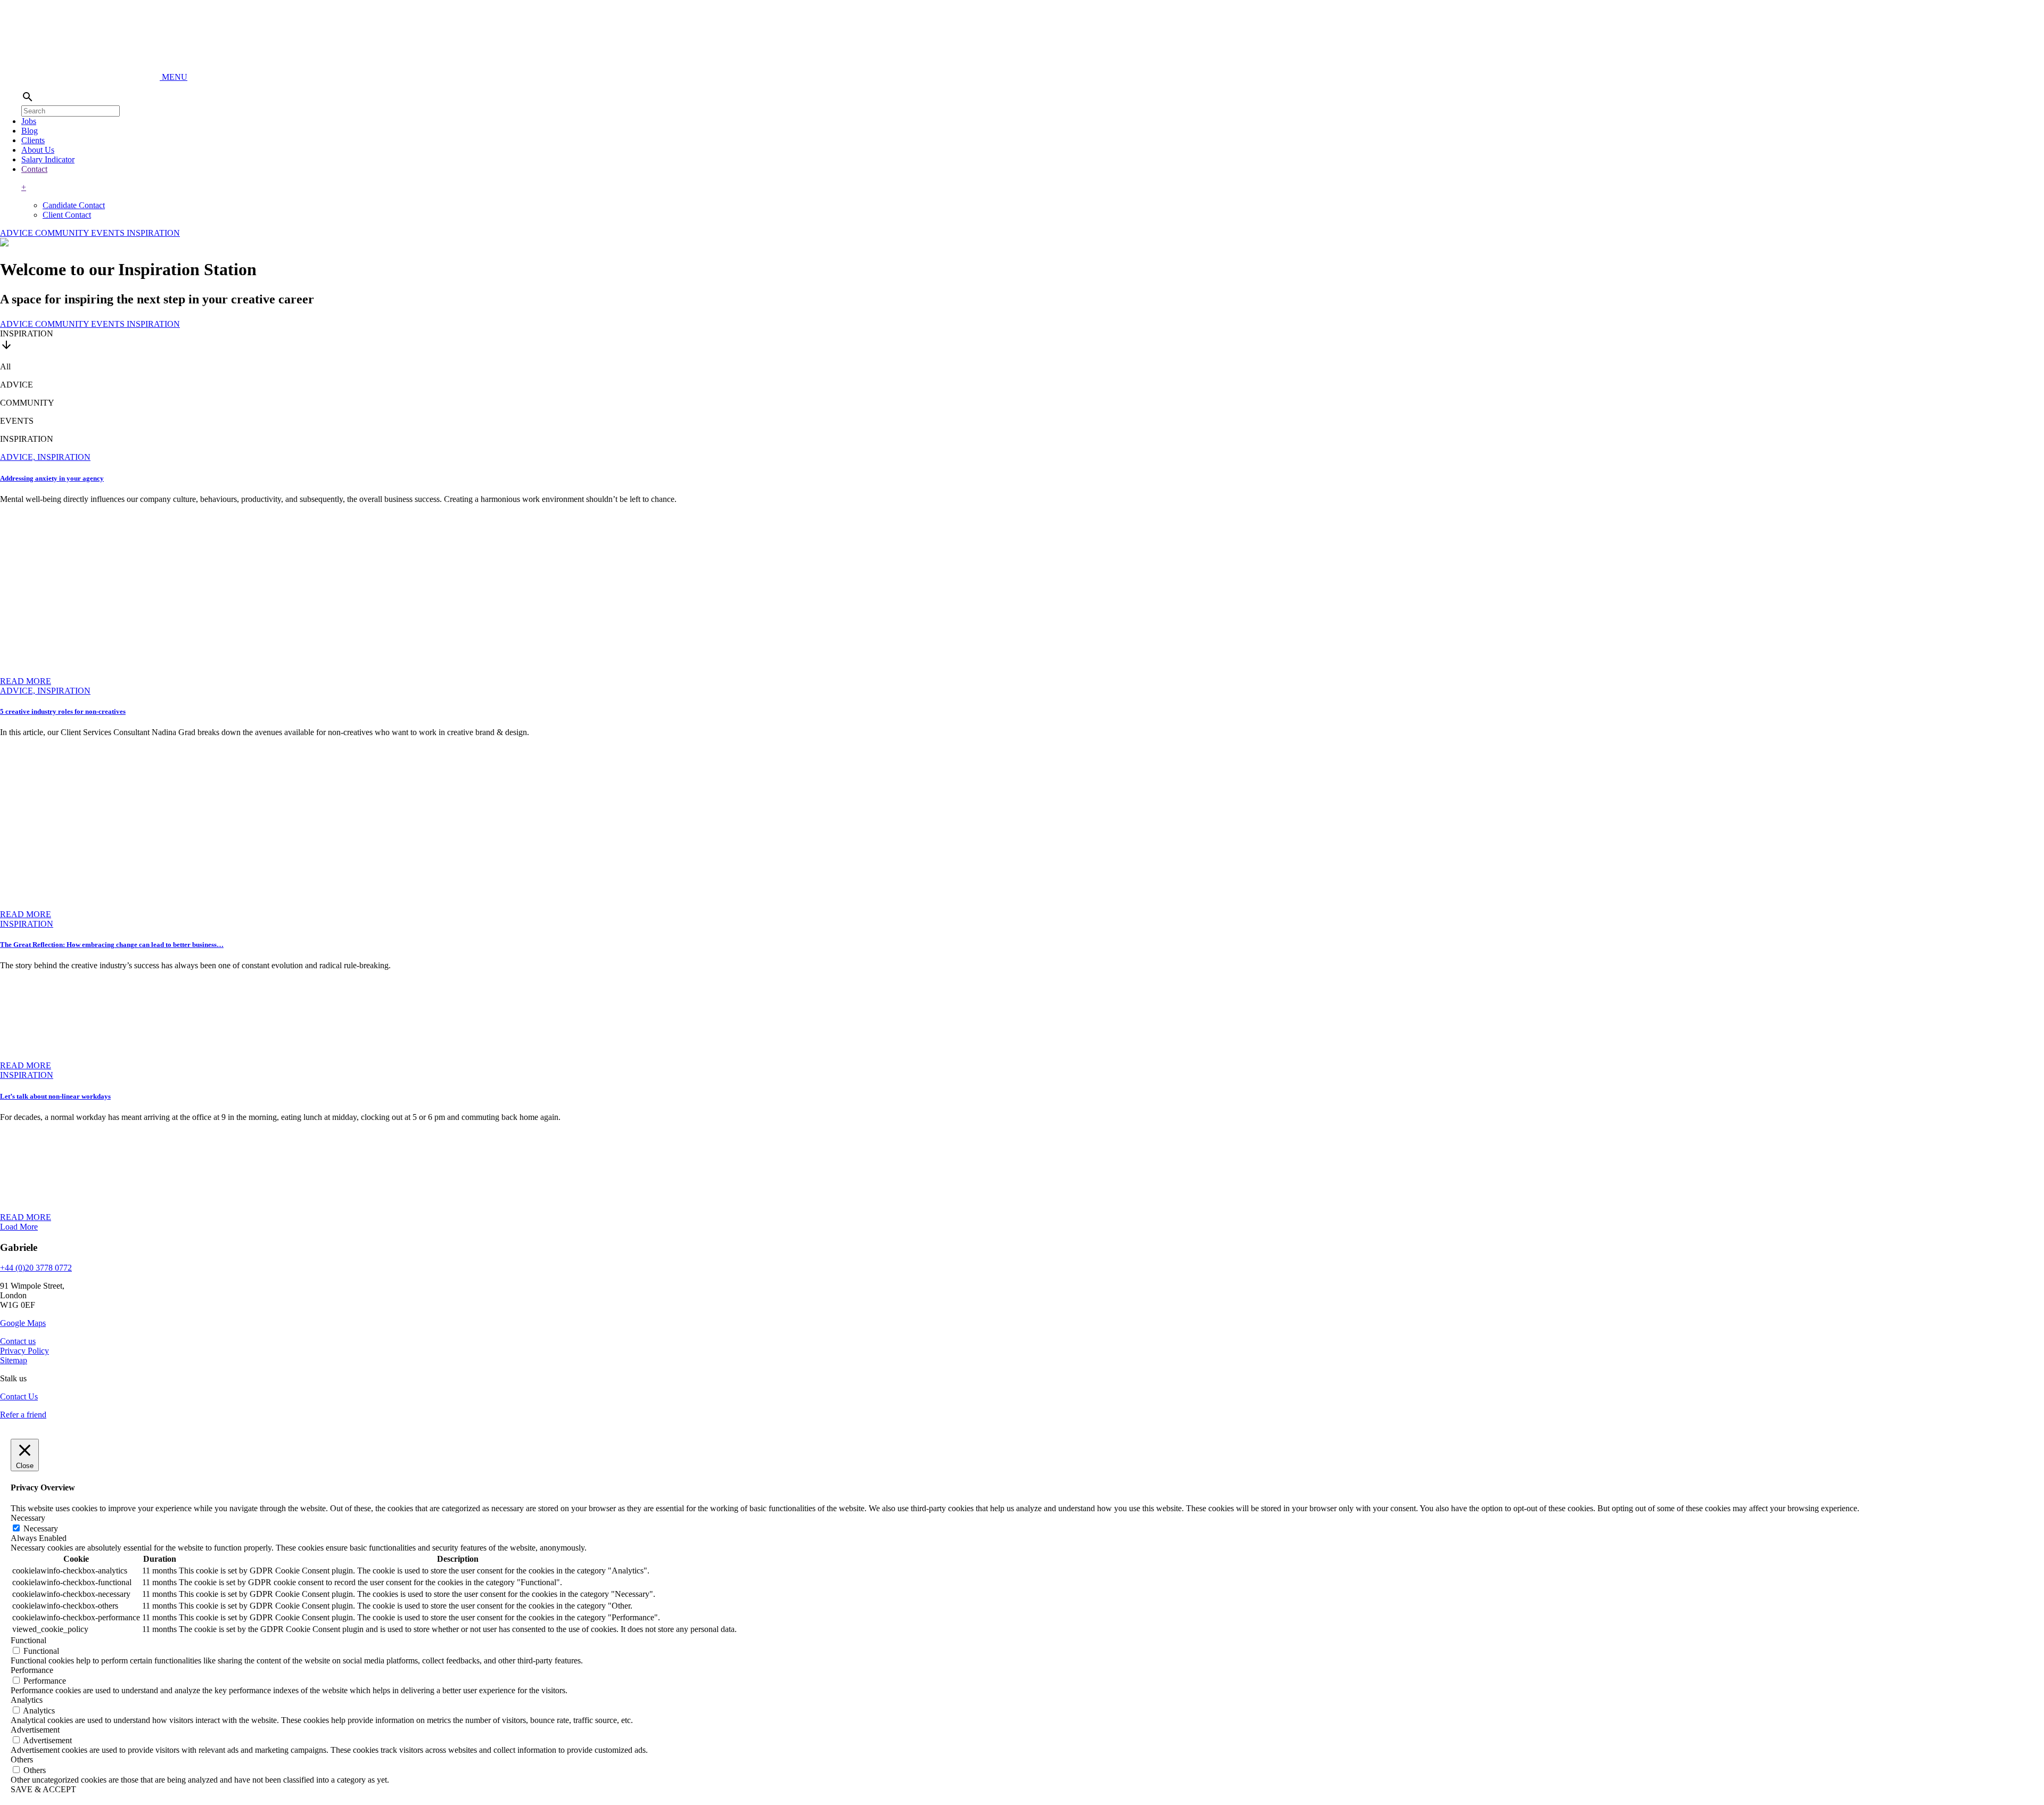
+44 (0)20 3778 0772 (36, 1268)
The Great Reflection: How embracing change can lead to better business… (112, 945)
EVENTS (109, 233)
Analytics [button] (27, 1700)
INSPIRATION (153, 233)
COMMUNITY (63, 233)
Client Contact (67, 215)
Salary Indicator (48, 159)
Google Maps (23, 1323)
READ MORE (26, 681)
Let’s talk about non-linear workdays (55, 1096)
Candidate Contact (74, 205)
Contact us (18, 1341)
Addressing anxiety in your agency (52, 478)
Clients (33, 140)
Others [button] (22, 1759)
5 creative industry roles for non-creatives (63, 711)
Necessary (41, 1528)
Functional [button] (28, 1640)
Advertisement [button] (35, 1730)
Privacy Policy (24, 1351)
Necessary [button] (28, 1518)
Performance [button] (32, 1670)
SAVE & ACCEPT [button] (43, 1789)
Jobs (29, 121)
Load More (19, 1227)
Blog (30, 131)
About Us (38, 150)
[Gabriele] (81, 77)
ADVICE (18, 233)
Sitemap (14, 1360)
